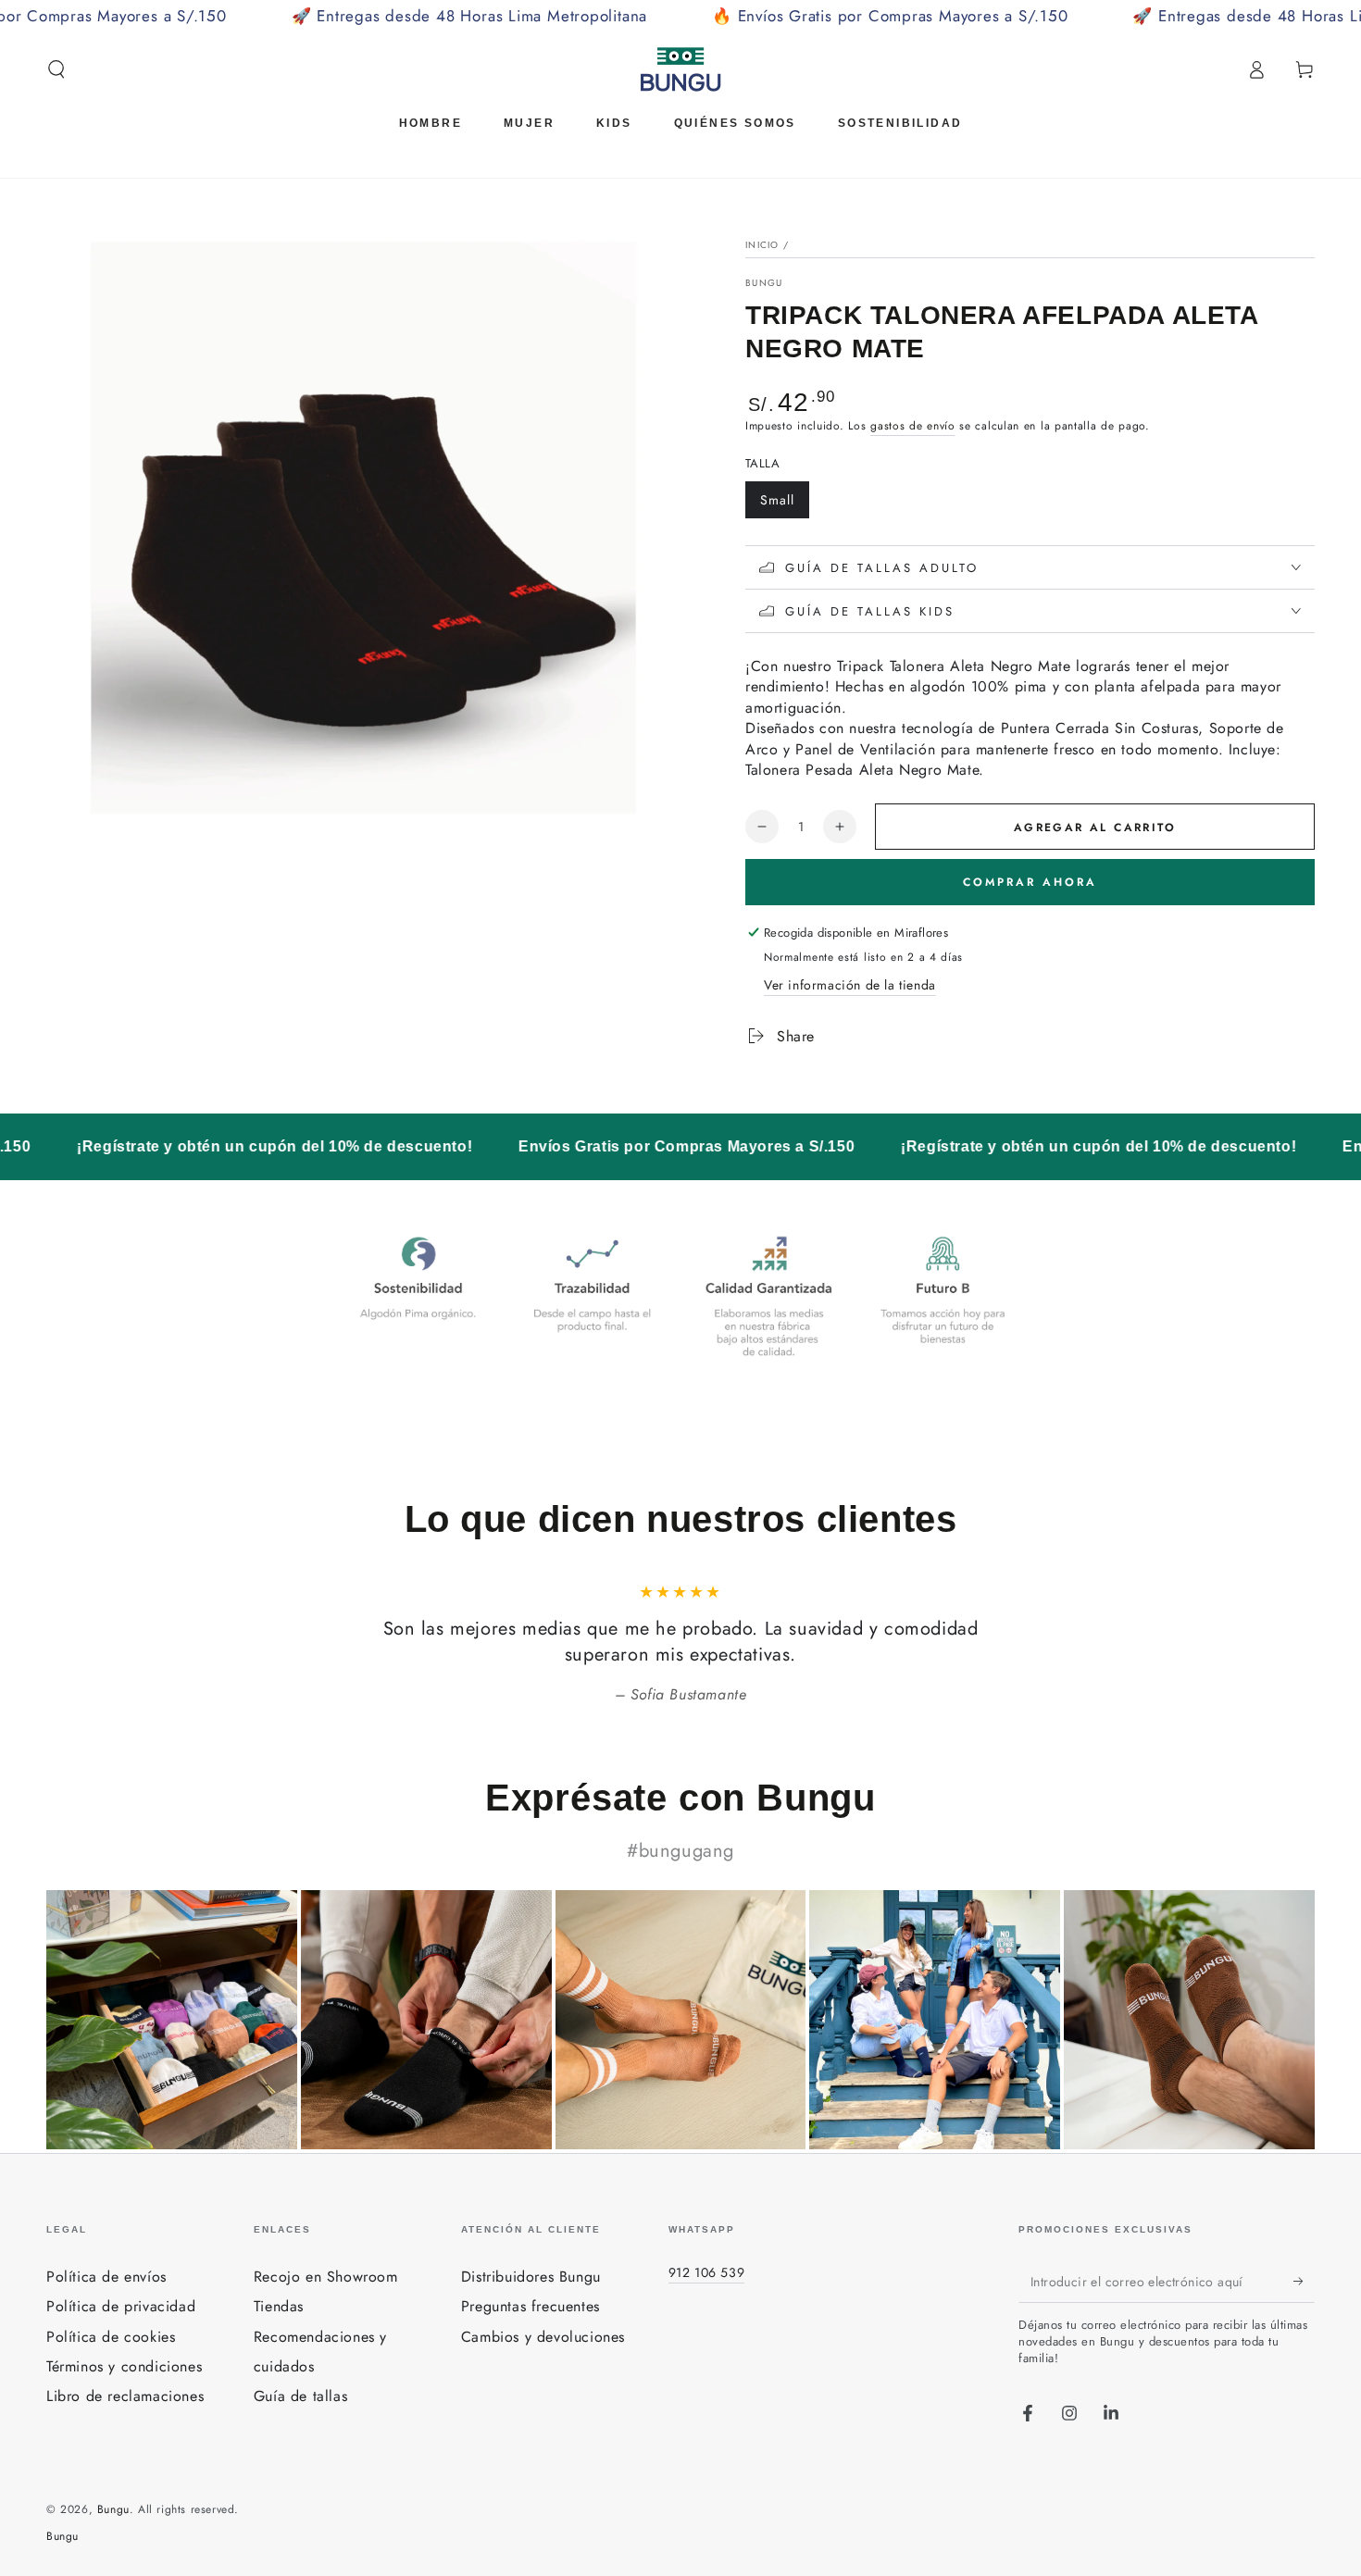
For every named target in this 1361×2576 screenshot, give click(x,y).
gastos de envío (913, 426)
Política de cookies (111, 2337)
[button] (56, 69)
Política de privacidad (121, 2306)
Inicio (762, 245)
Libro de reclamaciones (125, 2396)
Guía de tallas (300, 2396)
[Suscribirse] (1304, 2282)
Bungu (764, 283)
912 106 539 (707, 2272)
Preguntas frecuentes (531, 2306)
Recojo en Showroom (326, 2277)
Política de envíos (106, 2277)
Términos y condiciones (124, 2366)
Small (784, 504)
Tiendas (279, 2306)
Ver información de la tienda (850, 985)
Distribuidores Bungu (531, 2277)
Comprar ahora (1030, 882)
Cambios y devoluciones (543, 2337)
